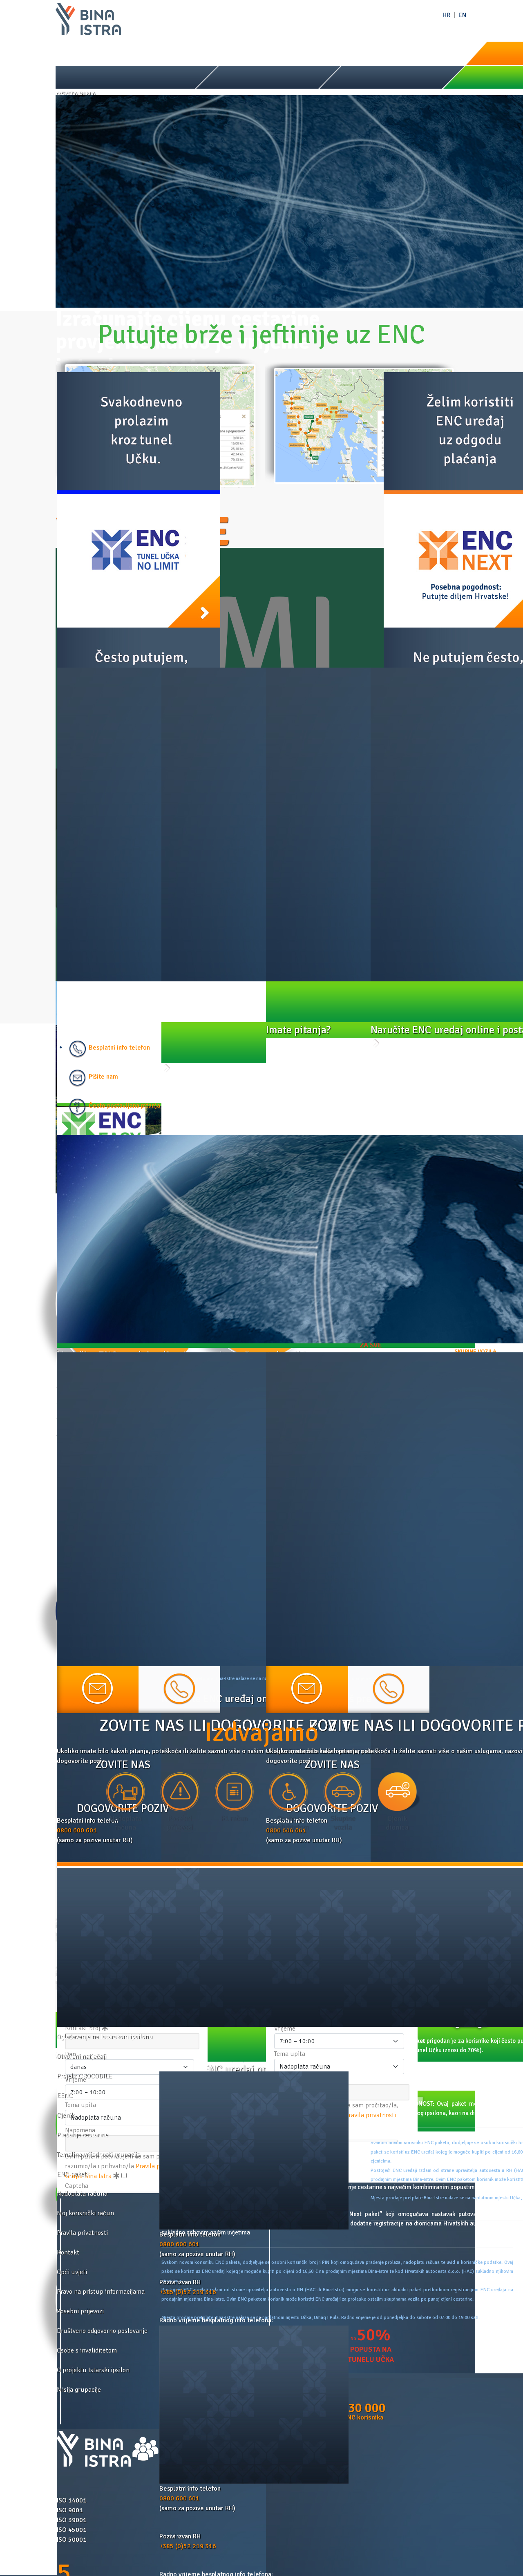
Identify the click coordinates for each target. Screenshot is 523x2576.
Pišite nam (103, 1077)
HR (446, 15)
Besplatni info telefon (118, 1048)
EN (462, 15)
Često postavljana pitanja (124, 1106)
